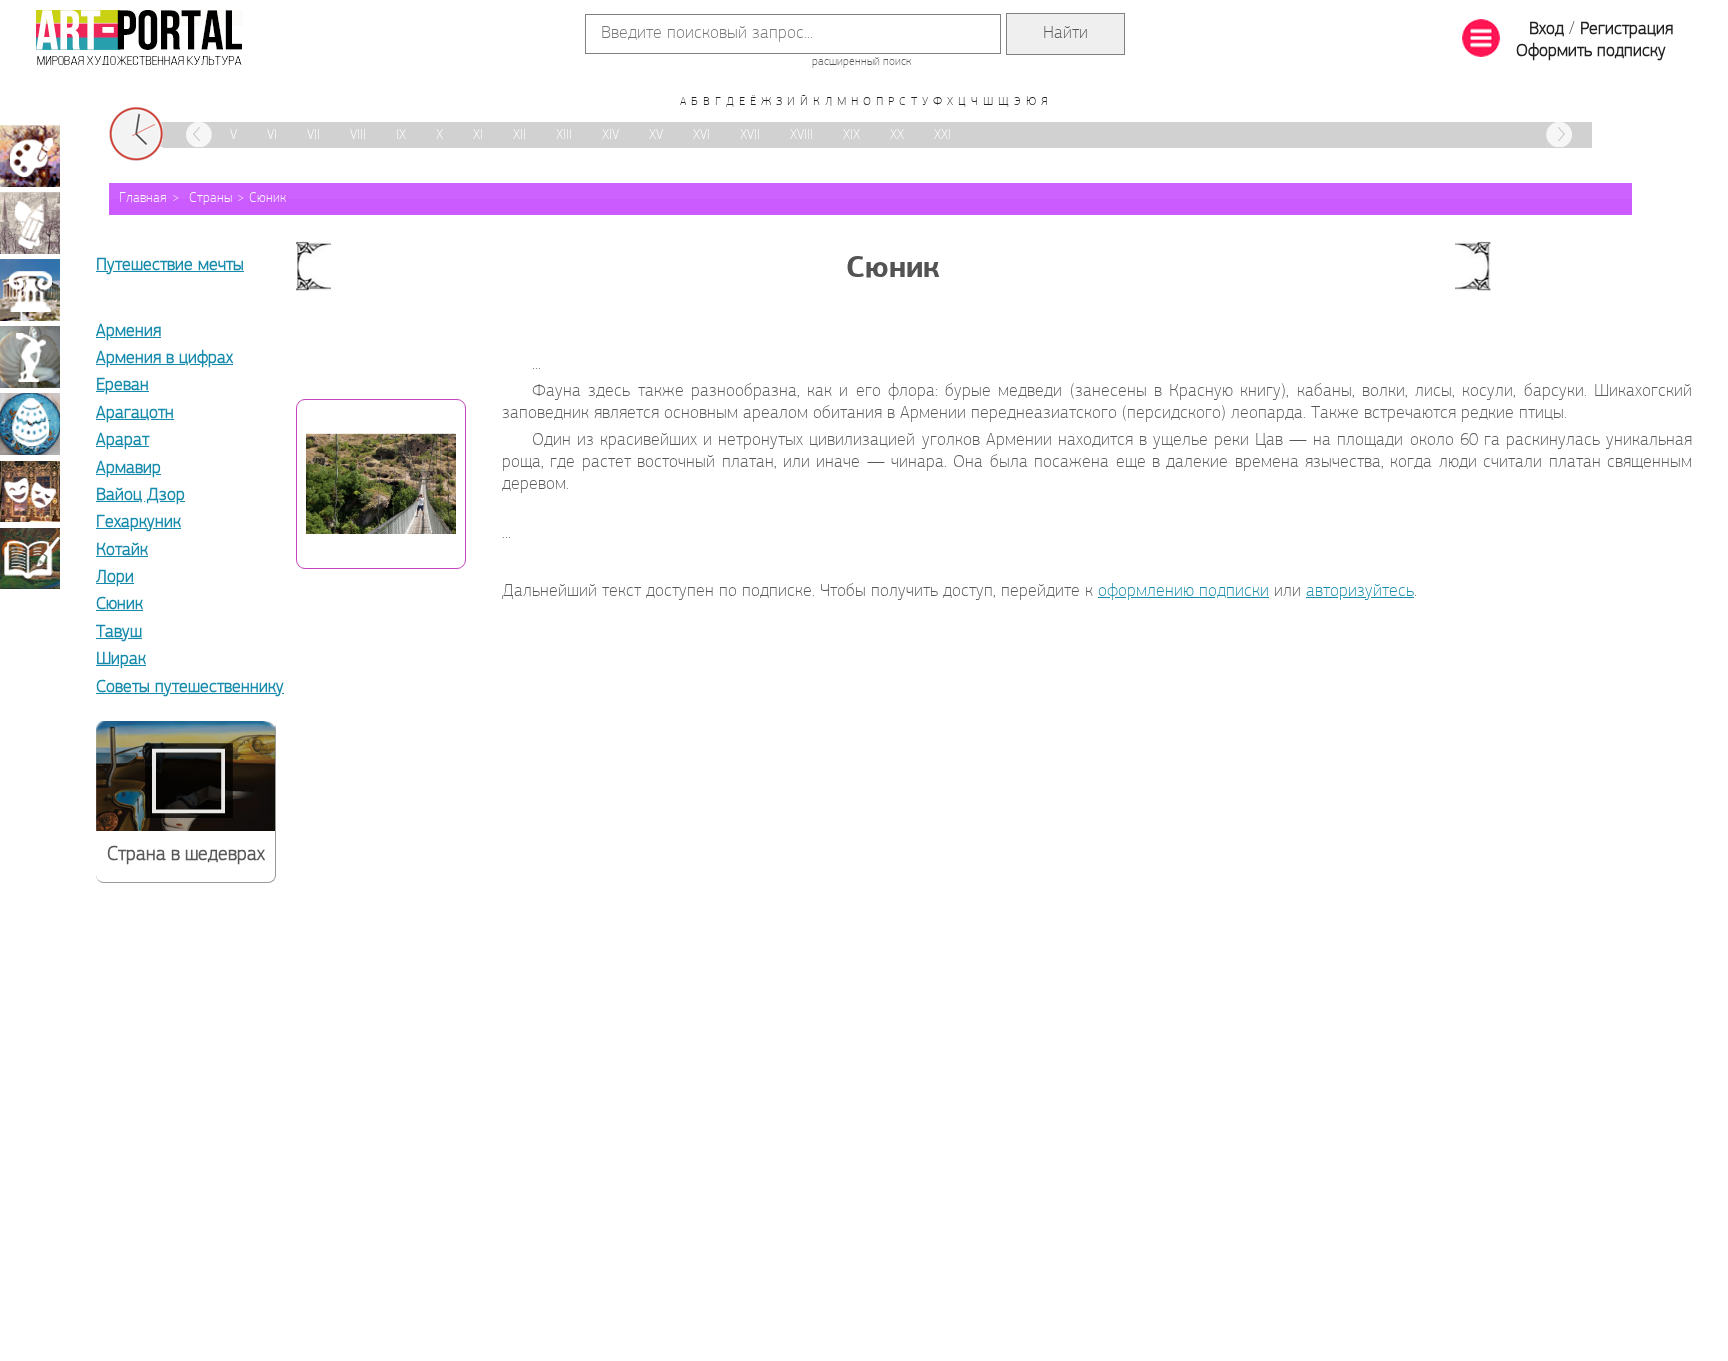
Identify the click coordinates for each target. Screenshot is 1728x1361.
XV (656, 135)
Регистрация (1626, 30)
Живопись (30, 156)
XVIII (801, 135)
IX (401, 135)
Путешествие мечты (170, 266)
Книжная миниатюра (30, 558)
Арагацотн (135, 414)
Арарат (122, 441)
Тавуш (119, 633)
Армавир (128, 469)
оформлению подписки (1183, 592)
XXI (942, 135)
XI (478, 135)
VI (272, 135)
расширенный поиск (861, 62)
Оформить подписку (1591, 52)
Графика (30, 223)
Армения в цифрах (164, 359)
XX (897, 135)
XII (519, 135)
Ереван (122, 386)
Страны (210, 198)
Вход (1546, 30)
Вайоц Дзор (140, 496)
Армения (128, 332)
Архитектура (30, 290)
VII (313, 135)
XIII (564, 135)
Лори (115, 578)
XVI (701, 135)
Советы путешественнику (190, 688)
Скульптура (30, 357)
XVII (750, 135)
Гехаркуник (138, 523)
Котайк (122, 551)
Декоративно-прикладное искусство (30, 424)
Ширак (121, 660)
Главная (143, 198)
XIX (851, 135)
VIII (358, 135)
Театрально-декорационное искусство (30, 491)
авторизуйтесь (1360, 592)
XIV (610, 135)
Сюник (267, 198)
